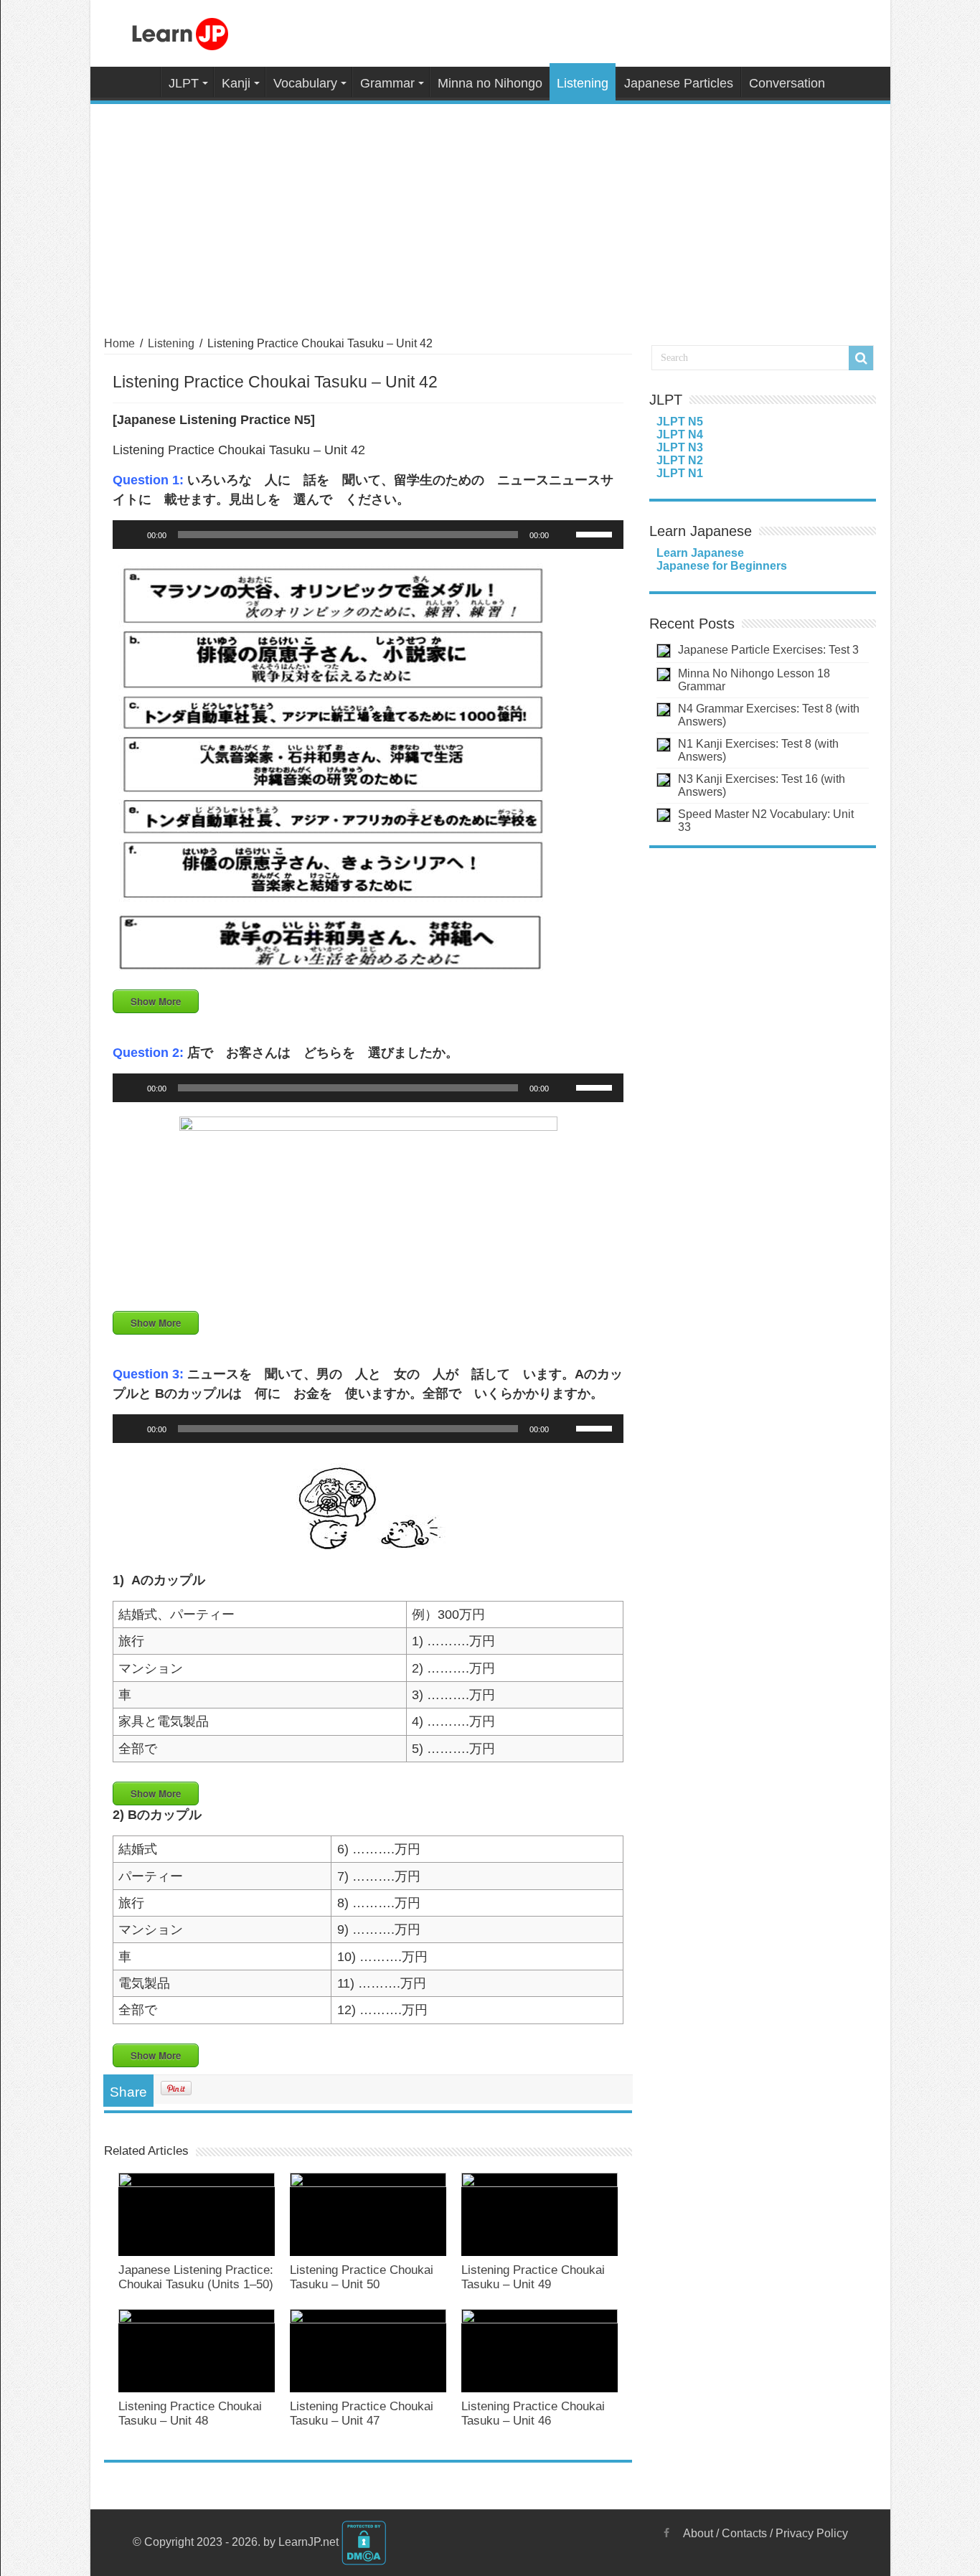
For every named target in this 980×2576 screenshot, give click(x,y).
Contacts (744, 2533)
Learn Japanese (700, 553)
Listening (583, 83)
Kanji (236, 83)
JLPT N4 (680, 434)
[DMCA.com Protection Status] (364, 2542)
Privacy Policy (812, 2533)
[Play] (131, 535)
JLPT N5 (680, 422)
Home (141, 82)
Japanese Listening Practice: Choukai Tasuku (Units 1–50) (196, 2277)
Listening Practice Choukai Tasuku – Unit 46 (533, 2413)
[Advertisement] (490, 212)
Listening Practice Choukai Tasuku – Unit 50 (362, 2277)
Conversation (787, 83)
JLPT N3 (680, 447)
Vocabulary (305, 83)
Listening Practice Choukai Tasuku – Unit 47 (362, 2413)
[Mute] (565, 535)
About (698, 2533)
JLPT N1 (680, 473)
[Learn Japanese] (180, 32)
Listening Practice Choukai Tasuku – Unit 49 (533, 2277)
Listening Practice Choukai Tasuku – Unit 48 (190, 2413)
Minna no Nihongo (490, 83)
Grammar (387, 83)
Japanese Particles (679, 83)
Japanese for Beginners (722, 566)
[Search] (861, 358)
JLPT (184, 83)
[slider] (596, 533)
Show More (156, 1001)
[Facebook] (666, 2533)
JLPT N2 (680, 460)
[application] (368, 535)
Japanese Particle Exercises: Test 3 (768, 650)
